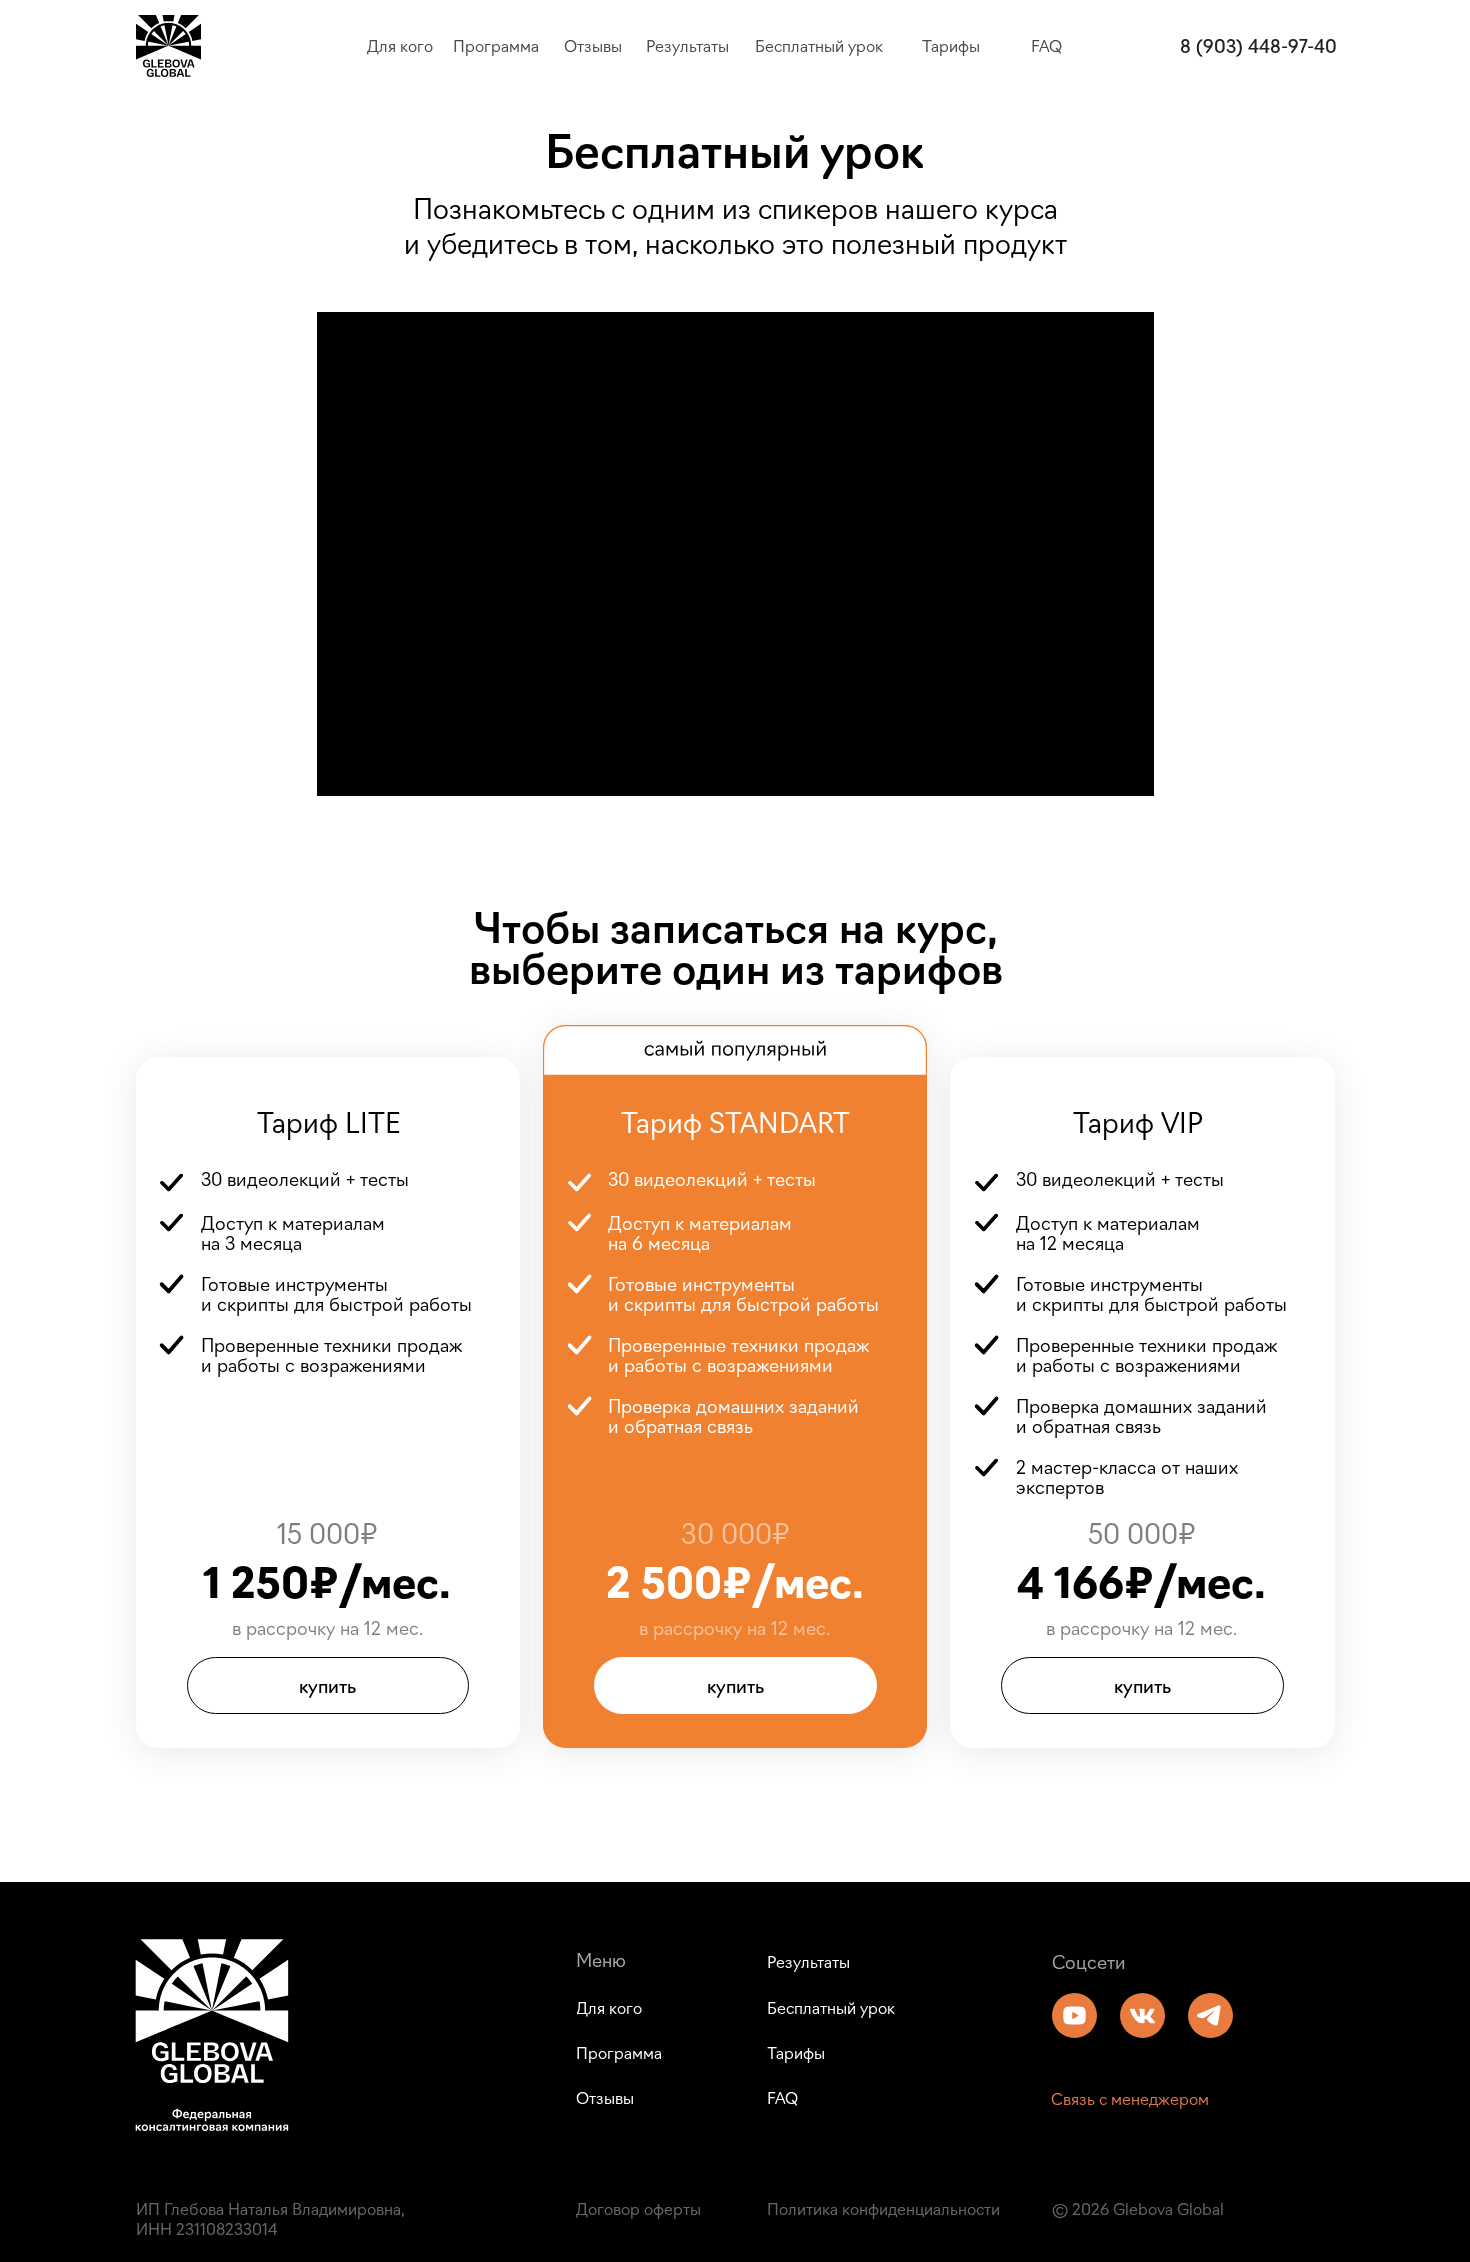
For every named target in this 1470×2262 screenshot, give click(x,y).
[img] (1074, 2015)
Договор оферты (638, 2208)
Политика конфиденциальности (883, 2208)
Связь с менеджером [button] (1130, 2098)
